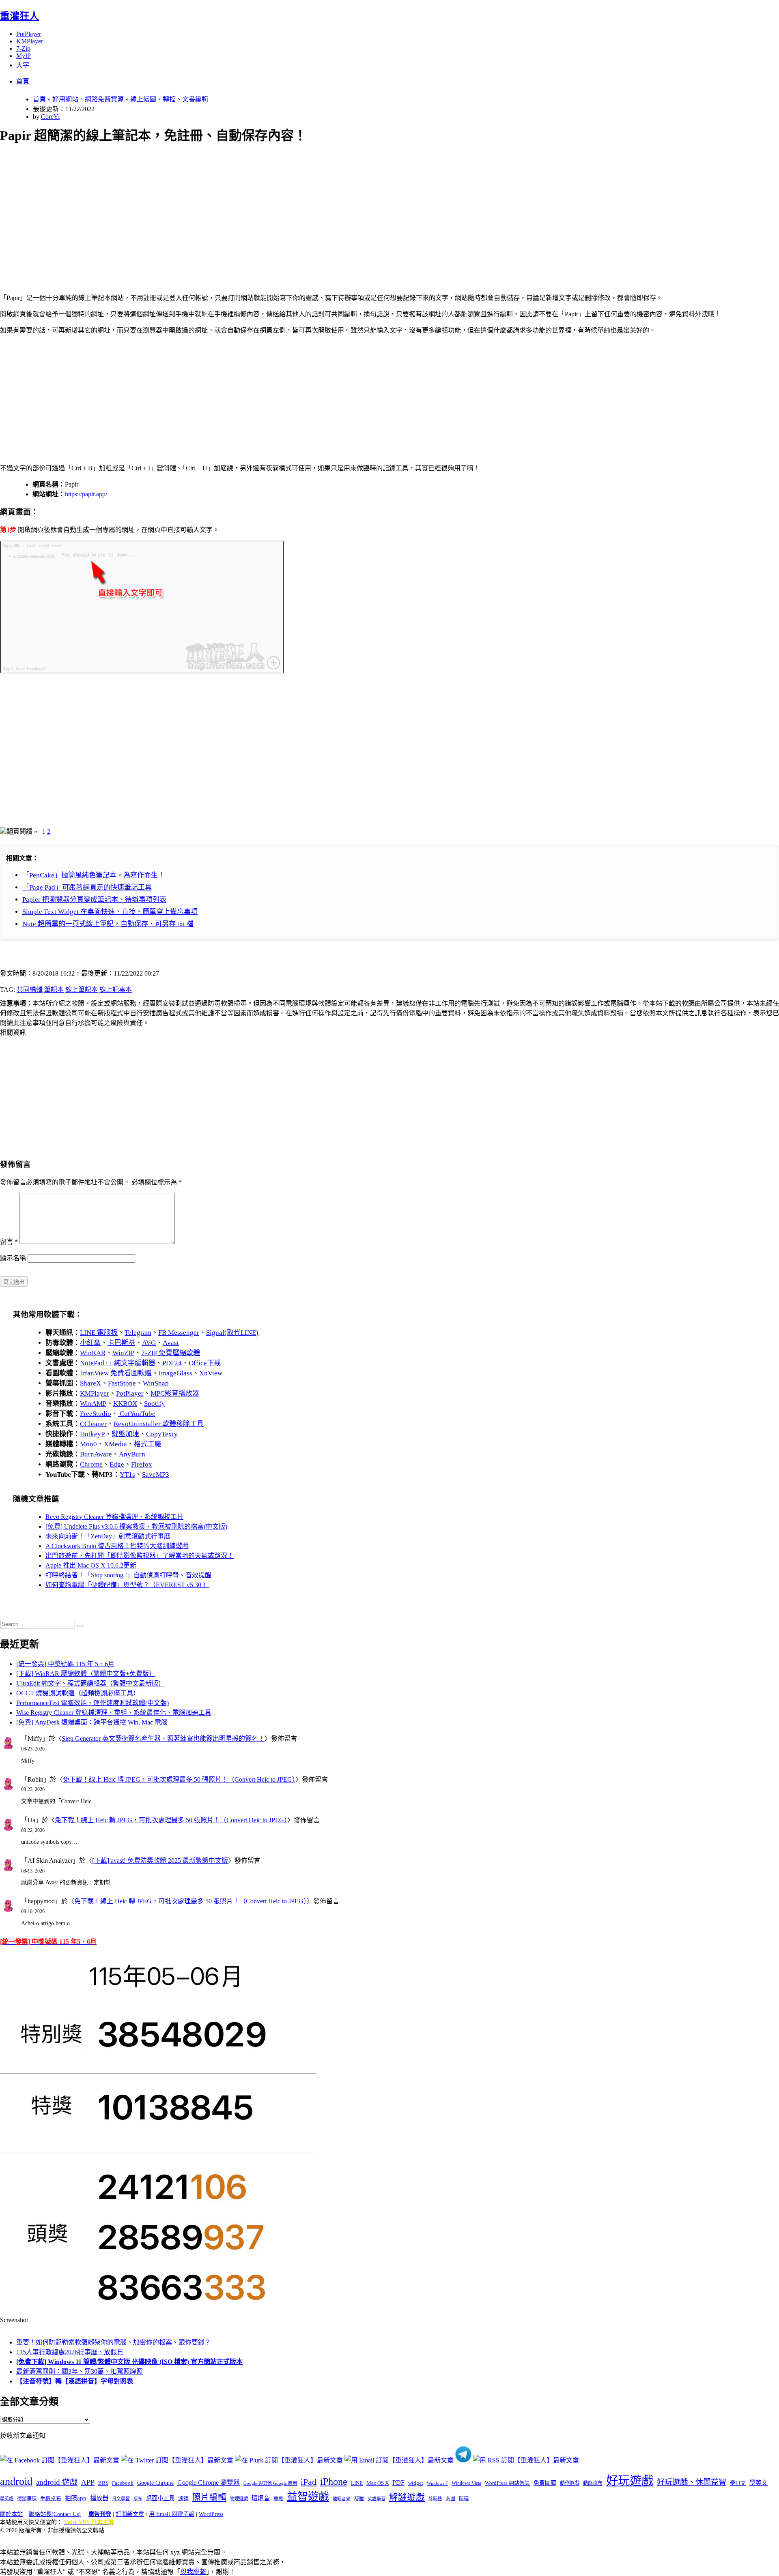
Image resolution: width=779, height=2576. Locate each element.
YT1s (127, 1475)
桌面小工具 (160, 2498)
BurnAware (96, 1454)
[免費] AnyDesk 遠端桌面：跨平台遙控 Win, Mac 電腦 (92, 1722)
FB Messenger (179, 1333)
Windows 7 (437, 2483)
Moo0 (88, 1444)
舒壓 (359, 2499)
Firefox (142, 1464)
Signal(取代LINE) (232, 1333)
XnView (211, 1373)
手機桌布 (51, 2499)
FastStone (122, 1383)
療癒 (278, 2499)
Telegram (138, 1333)
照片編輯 (209, 2497)
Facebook (123, 2483)
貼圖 (450, 2499)
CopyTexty (162, 1434)
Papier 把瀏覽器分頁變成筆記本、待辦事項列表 (94, 900)
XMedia (115, 1444)
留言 (9, 1242)
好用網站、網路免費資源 (88, 99)
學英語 (7, 2499)
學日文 (738, 2483)
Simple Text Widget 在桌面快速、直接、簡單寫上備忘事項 (110, 912)
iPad (309, 2482)
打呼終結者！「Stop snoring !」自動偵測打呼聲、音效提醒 (128, 1575)
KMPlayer (30, 41)
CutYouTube (137, 1414)
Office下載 (205, 1363)
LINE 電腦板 (99, 1333)
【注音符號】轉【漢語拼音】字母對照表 (75, 2381)
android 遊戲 (57, 2482)
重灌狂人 (19, 16)
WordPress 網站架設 (507, 2483)
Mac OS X (378, 2483)
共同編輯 (30, 990)
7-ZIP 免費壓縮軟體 (171, 1353)
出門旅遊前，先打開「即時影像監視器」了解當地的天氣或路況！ (140, 1556)
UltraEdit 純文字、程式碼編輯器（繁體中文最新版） (90, 1683)
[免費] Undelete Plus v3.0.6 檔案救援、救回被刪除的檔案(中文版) (136, 1526)
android (16, 2481)
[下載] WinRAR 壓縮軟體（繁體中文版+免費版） (86, 1674)
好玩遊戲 (630, 2481)
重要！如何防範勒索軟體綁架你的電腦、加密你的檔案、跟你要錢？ (114, 2342)
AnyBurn (132, 1454)
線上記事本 (116, 990)
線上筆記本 (82, 990)
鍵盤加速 (125, 1434)
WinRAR (93, 1353)
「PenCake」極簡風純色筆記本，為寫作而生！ (94, 875)
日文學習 (121, 2499)
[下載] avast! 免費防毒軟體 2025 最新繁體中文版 (160, 1861)
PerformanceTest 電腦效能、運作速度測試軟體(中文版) (93, 1703)
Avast (171, 1343)
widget (416, 2483)
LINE (357, 2483)
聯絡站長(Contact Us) (55, 2514)
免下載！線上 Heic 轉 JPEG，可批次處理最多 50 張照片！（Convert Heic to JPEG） (179, 1779)
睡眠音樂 (342, 2499)
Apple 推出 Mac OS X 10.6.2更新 (91, 1565)
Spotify (155, 1404)
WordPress (211, 2514)
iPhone (334, 2482)
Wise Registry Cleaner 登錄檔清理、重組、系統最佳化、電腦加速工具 (114, 1713)
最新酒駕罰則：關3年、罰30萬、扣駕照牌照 (80, 2371)
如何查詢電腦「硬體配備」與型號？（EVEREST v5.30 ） (127, 1585)
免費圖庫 (545, 2483)
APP (88, 2482)
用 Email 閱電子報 (172, 2514)
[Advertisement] (244, 209)
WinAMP (93, 1404)
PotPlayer (29, 34)
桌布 (138, 2499)
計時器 (435, 2499)
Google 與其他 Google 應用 (270, 2483)
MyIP (24, 56)
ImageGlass (175, 1373)
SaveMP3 (156, 1475)
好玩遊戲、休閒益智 (692, 2482)
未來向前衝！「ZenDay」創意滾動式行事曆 (108, 1536)
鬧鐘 (464, 2499)
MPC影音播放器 (175, 1393)
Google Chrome (155, 2483)
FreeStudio (96, 1414)
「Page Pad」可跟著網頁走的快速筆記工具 (87, 887)
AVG (149, 1343)
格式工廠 (148, 1444)
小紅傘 (90, 1343)
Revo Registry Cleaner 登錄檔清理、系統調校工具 (114, 1517)
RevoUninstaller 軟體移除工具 (159, 1424)
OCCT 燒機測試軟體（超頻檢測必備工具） (78, 1693)
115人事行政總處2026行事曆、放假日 (70, 2352)
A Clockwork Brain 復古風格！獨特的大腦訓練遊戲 (117, 1546)
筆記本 (54, 990)
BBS (103, 2483)
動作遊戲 (570, 2483)
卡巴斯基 (121, 1343)
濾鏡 (183, 2499)
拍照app (76, 2498)
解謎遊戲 (407, 2497)
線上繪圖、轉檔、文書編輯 (169, 99)
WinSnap (156, 1383)
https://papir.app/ (86, 494)
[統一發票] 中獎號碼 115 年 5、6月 (65, 1664)
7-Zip (23, 48)
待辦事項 (27, 2499)
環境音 (261, 2498)
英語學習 (377, 2499)
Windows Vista (466, 2483)
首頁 (23, 81)
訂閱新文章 (130, 2514)
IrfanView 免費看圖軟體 (116, 1373)
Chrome (91, 1464)
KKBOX (125, 1404)
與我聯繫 (193, 2572)
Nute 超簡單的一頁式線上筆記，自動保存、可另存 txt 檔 (108, 924)
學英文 (759, 2483)
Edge (117, 1464)
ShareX (90, 1383)
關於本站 (11, 2514)
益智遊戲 (308, 2497)
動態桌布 (593, 2483)
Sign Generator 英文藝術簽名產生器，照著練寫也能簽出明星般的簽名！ (163, 1738)
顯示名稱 (13, 1258)
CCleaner (93, 1424)
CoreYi (50, 117)
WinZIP (123, 1353)
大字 (23, 65)
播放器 (99, 2498)
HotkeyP (92, 1434)
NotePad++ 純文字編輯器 (118, 1363)
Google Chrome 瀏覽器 (209, 2483)
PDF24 (172, 1363)
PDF (398, 2483)
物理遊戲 (239, 2499)
